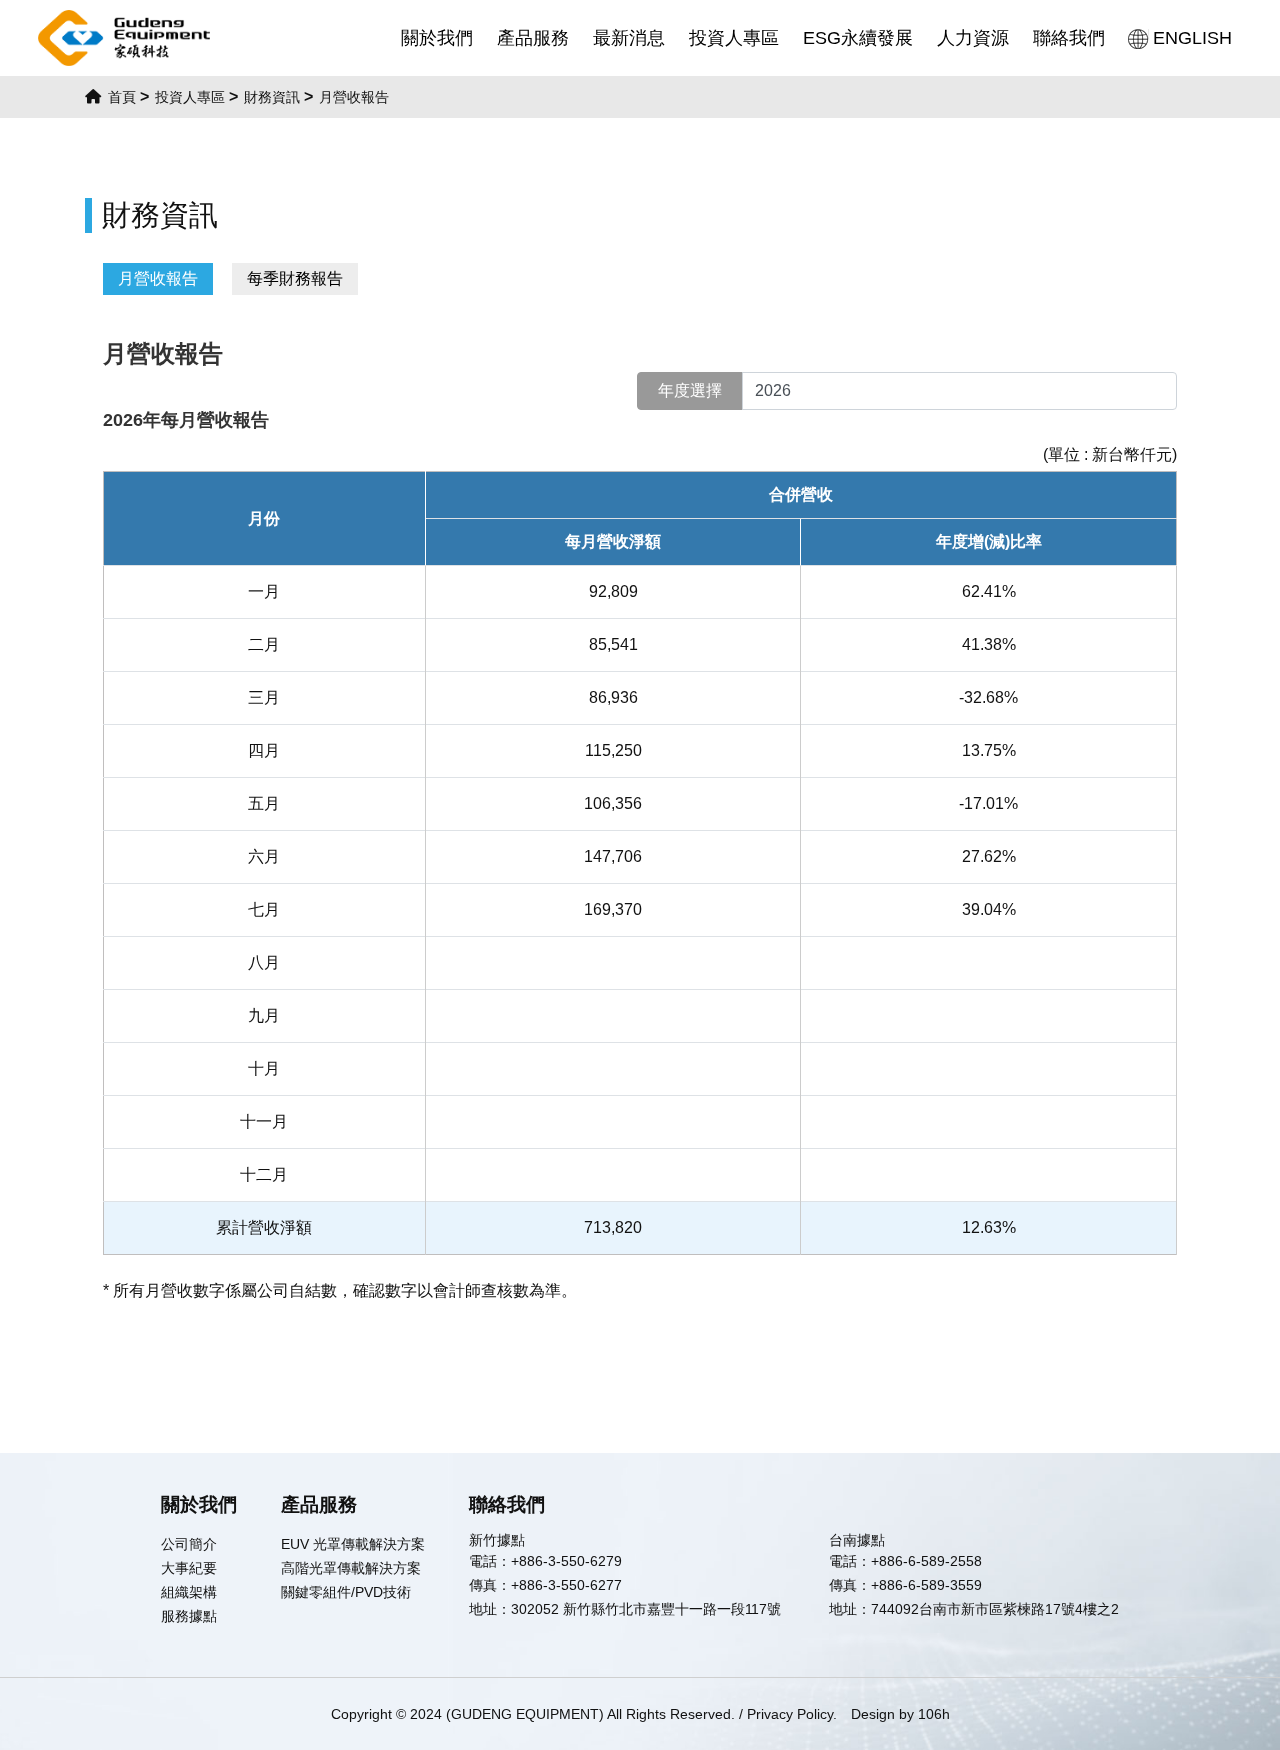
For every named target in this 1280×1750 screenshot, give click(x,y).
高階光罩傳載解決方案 (351, 1568)
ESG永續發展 (858, 38)
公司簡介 (189, 1544)
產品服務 (533, 38)
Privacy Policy (790, 1714)
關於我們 (437, 38)
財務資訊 (272, 97)
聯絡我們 (1069, 38)
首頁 (120, 97)
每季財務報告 (295, 278)
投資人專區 (734, 38)
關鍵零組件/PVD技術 (346, 1592)
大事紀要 (189, 1568)
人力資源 (973, 38)
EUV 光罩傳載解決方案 (353, 1544)
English (1192, 38)
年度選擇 (690, 390)
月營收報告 (158, 278)
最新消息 (629, 38)
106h (934, 1714)
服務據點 (189, 1616)
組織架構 (189, 1592)
